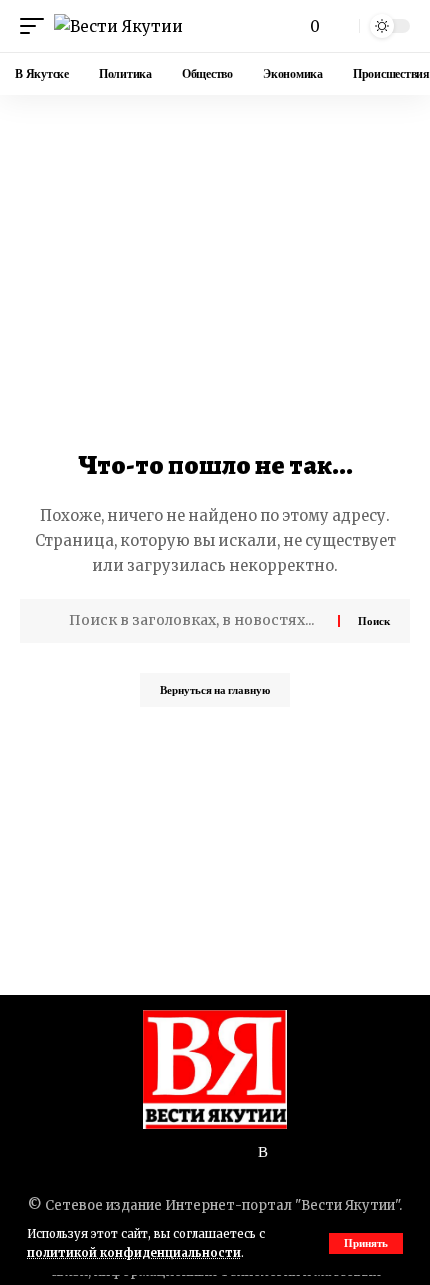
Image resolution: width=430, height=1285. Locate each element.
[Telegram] (216, 1153)
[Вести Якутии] (118, 26)
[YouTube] (144, 1153)
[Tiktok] (286, 1153)
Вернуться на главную (215, 690)
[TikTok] (168, 1153)
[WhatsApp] (240, 1153)
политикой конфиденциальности (134, 1253)
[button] (366, 1243)
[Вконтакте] (192, 1153)
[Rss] (263, 1153)
